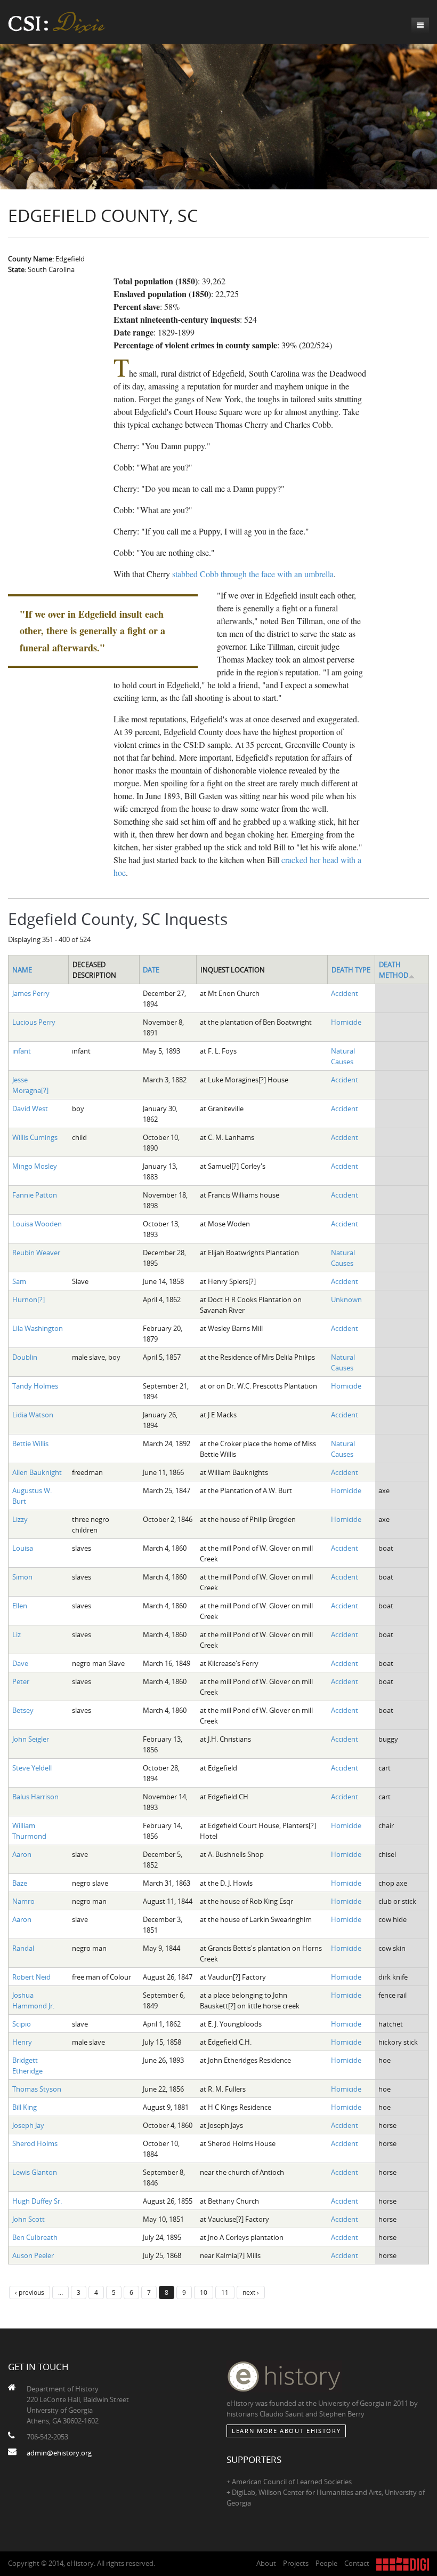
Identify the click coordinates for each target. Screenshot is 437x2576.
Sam (19, 1281)
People (326, 2563)
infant (22, 1051)
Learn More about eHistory (286, 2431)
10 (204, 2292)
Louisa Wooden (37, 1224)
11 (225, 2292)
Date (151, 970)
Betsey (23, 1710)
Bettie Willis (30, 1443)
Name (22, 970)
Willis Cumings (35, 1137)
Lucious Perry (34, 1022)
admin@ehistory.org (59, 2453)
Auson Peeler (33, 2255)
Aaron (22, 1854)
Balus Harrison (35, 1797)
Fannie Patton (35, 1195)
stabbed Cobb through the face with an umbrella (253, 574)
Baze (20, 1883)
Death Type (351, 970)
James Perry (31, 993)
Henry (22, 2042)
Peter (21, 1681)
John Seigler (31, 1739)
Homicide (346, 1022)
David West (30, 1108)
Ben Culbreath (35, 2237)
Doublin (25, 1357)
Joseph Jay (28, 2125)
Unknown (346, 1299)
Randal (23, 1948)
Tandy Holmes (35, 1386)
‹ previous (30, 2292)
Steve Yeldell (32, 1768)
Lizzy (20, 1519)
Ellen (20, 1606)
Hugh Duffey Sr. (37, 2201)
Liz (17, 1634)
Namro (23, 1901)
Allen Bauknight (37, 1472)
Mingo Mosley (35, 1166)
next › (251, 2292)
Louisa (23, 1548)
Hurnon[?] (29, 1299)
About (266, 2563)
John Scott (29, 2219)
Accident (345, 993)
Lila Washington (38, 1328)
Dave (20, 1663)
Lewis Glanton (35, 2172)
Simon (22, 1577)
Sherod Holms (35, 2143)
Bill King (25, 2107)
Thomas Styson (37, 2089)
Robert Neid (31, 1977)
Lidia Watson (33, 1415)
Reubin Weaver (36, 1253)
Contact (357, 2563)
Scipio (22, 2024)
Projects (296, 2563)
